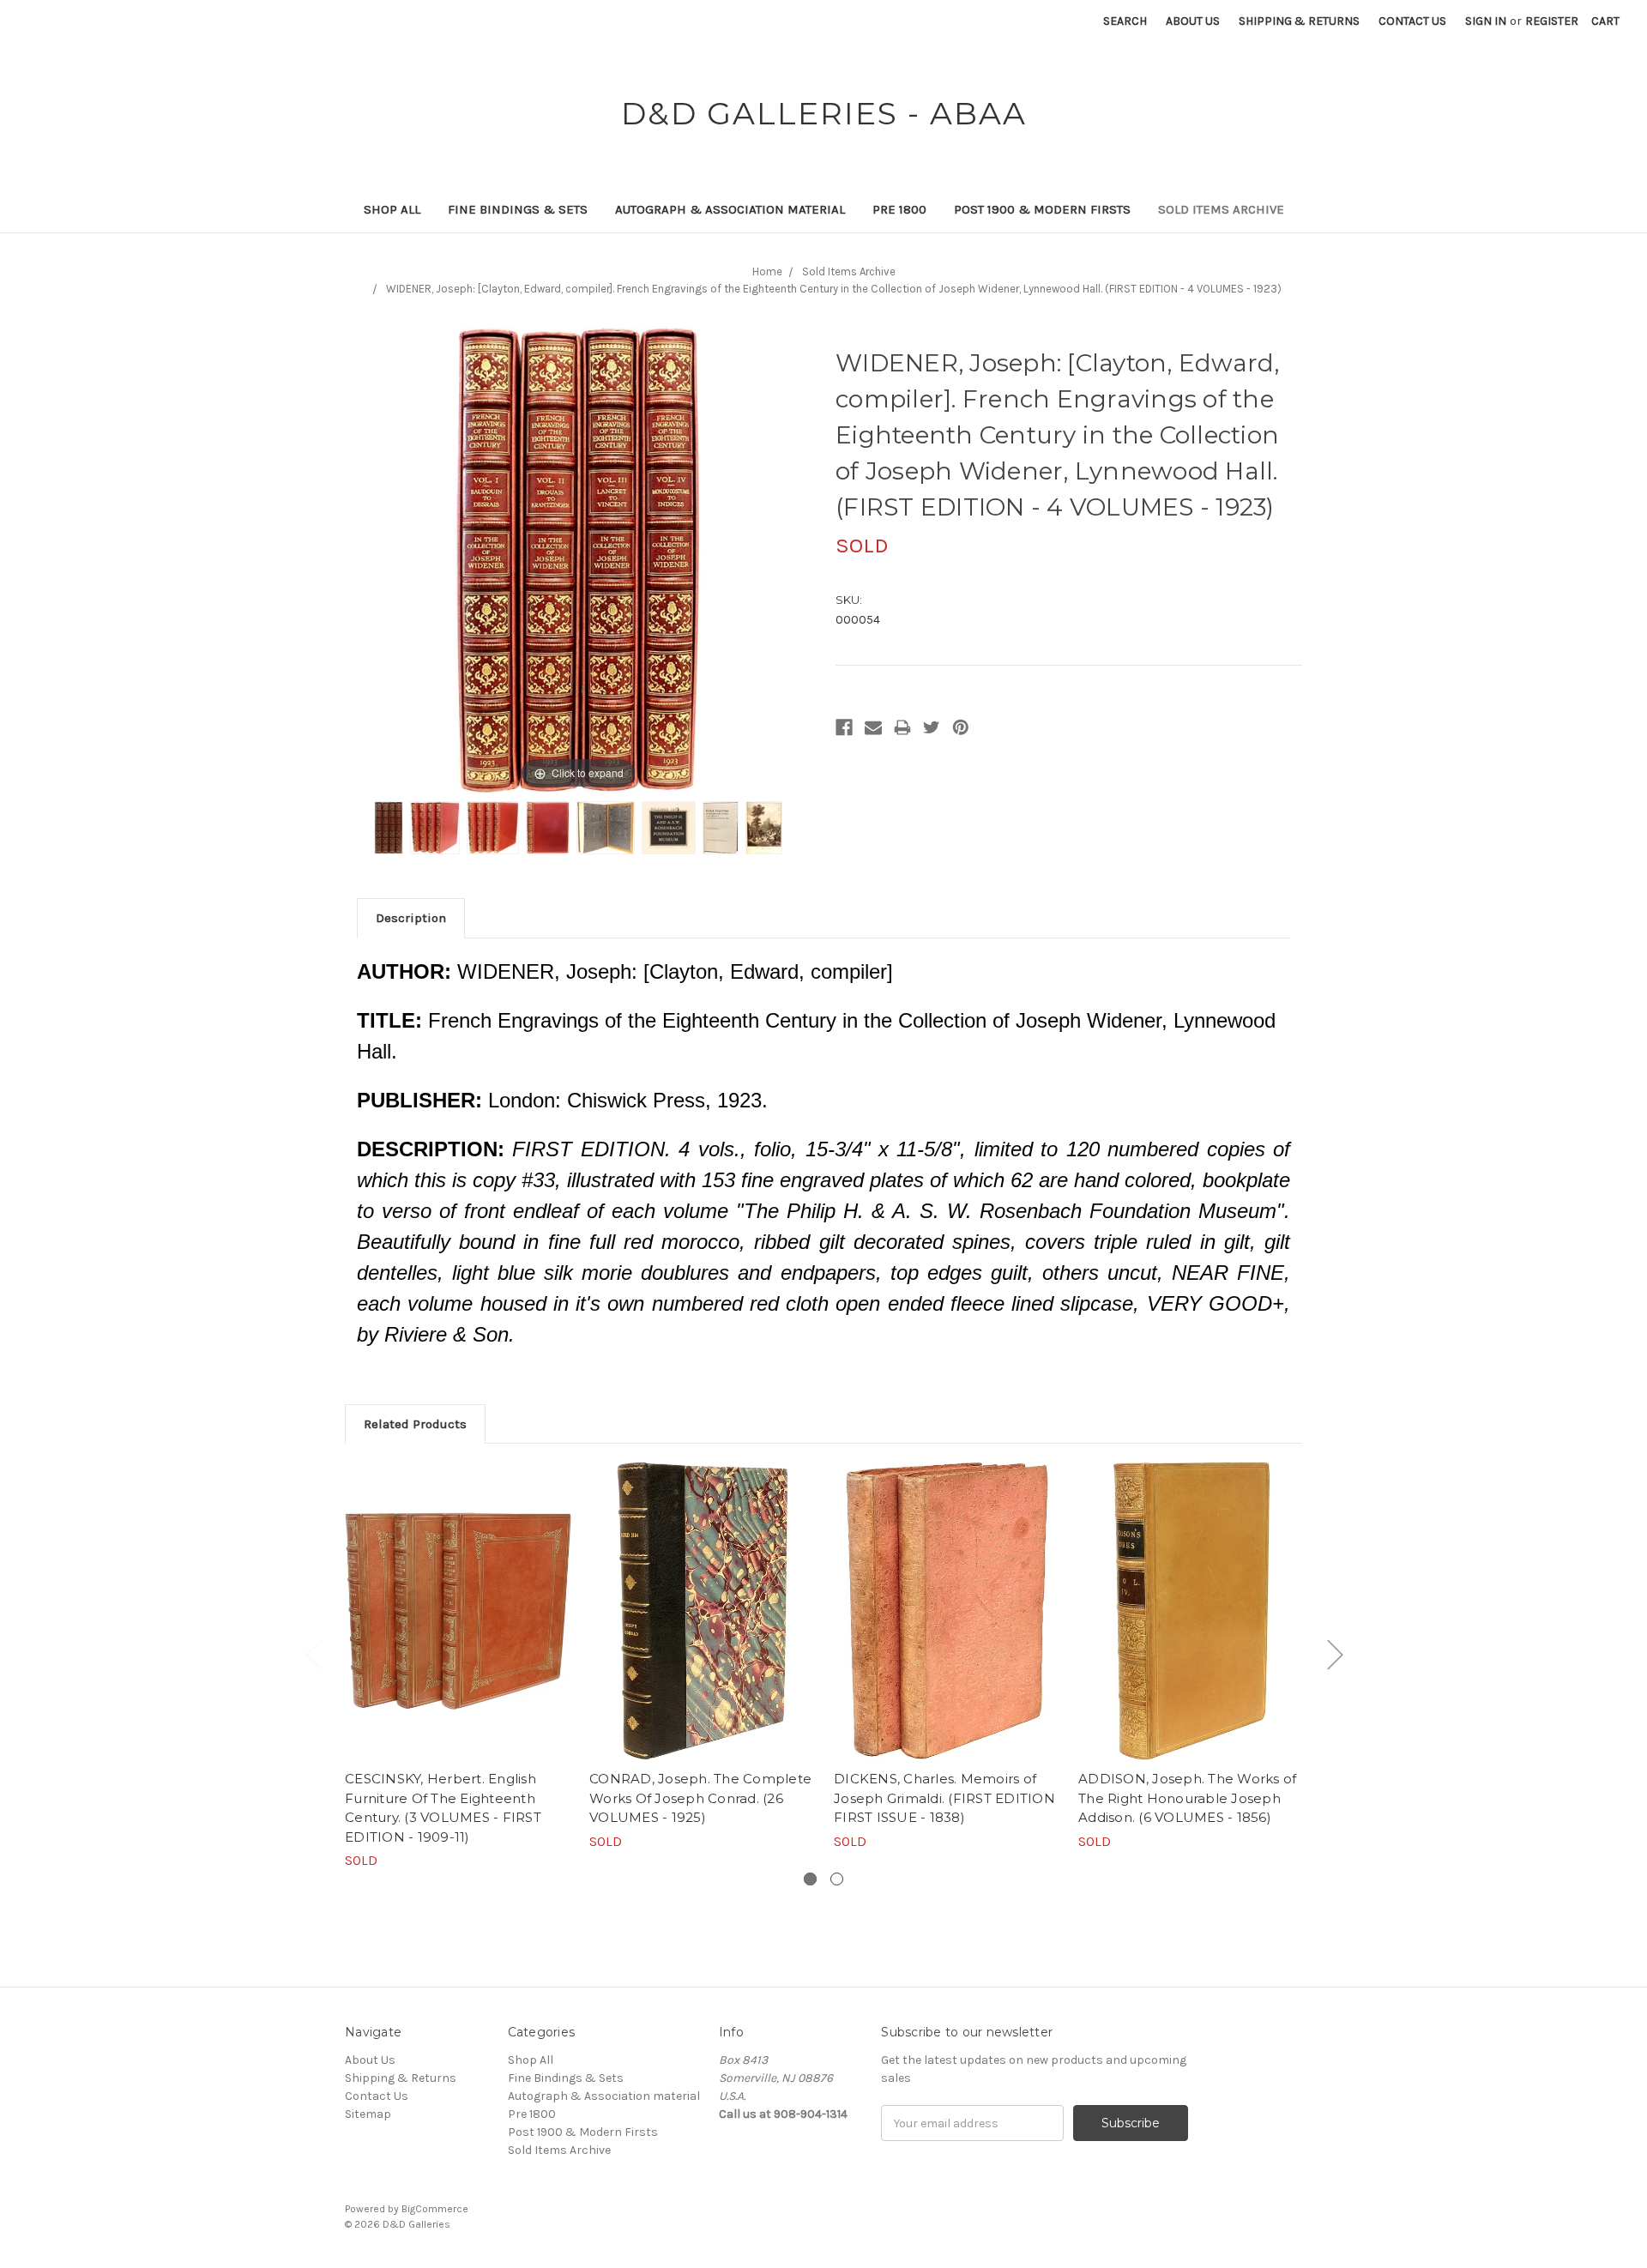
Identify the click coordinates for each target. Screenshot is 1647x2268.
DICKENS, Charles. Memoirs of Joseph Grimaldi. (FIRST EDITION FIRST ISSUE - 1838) (944, 1798)
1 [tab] (810, 1879)
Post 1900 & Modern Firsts (1042, 209)
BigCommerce (435, 2209)
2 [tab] (837, 1879)
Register (1552, 21)
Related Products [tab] (415, 1424)
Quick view (458, 1611)
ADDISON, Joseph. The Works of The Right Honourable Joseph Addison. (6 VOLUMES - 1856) (1187, 1798)
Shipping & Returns (1299, 21)
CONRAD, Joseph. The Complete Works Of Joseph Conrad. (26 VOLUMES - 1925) (700, 1798)
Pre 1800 (899, 209)
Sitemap (368, 2114)
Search (1125, 21)
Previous (313, 1653)
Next (1335, 1653)
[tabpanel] (459, 1666)
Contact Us (1412, 21)
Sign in (1486, 21)
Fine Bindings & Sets (518, 209)
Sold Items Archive (1221, 209)
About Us (1193, 21)
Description (411, 918)
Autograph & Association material (730, 209)
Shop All (392, 209)
